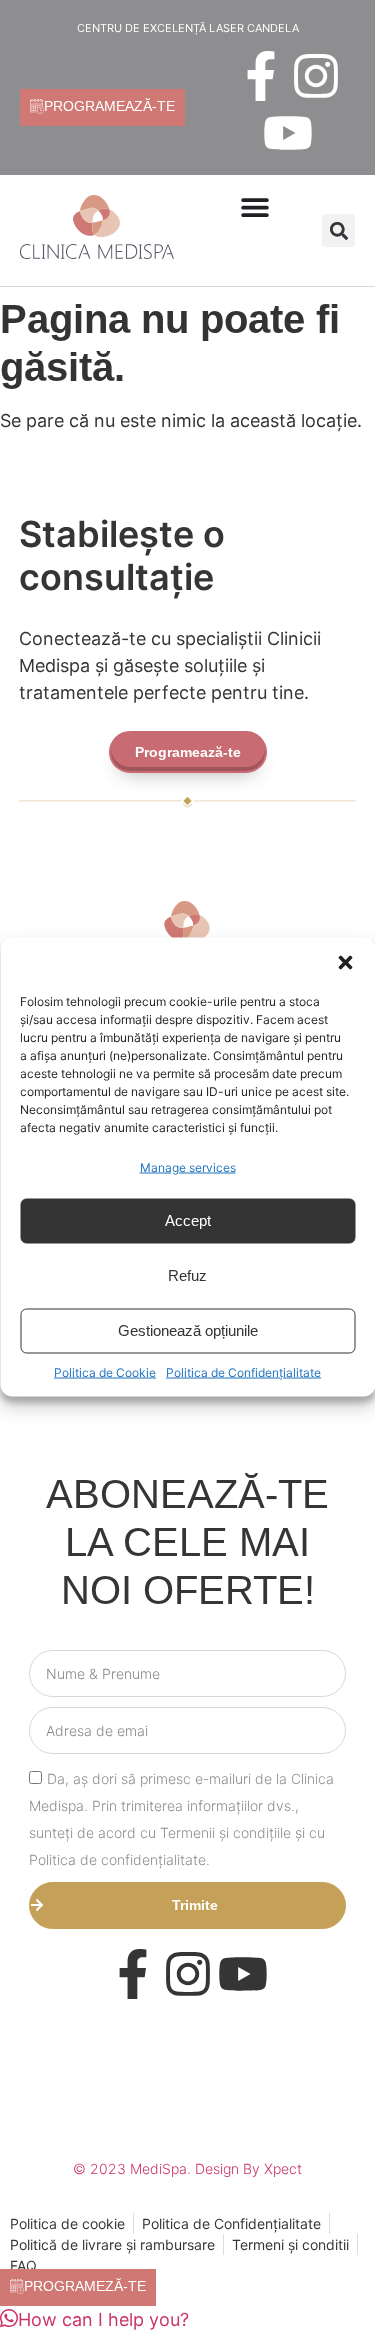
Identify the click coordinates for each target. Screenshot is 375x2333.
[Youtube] (288, 133)
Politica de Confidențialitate (243, 1371)
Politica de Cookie (105, 1371)
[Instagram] (316, 76)
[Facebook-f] (261, 76)
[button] (345, 962)
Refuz (187, 1275)
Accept (188, 1220)
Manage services (188, 1166)
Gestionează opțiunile (188, 1330)
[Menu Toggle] (255, 207)
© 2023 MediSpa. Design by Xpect (187, 2168)
